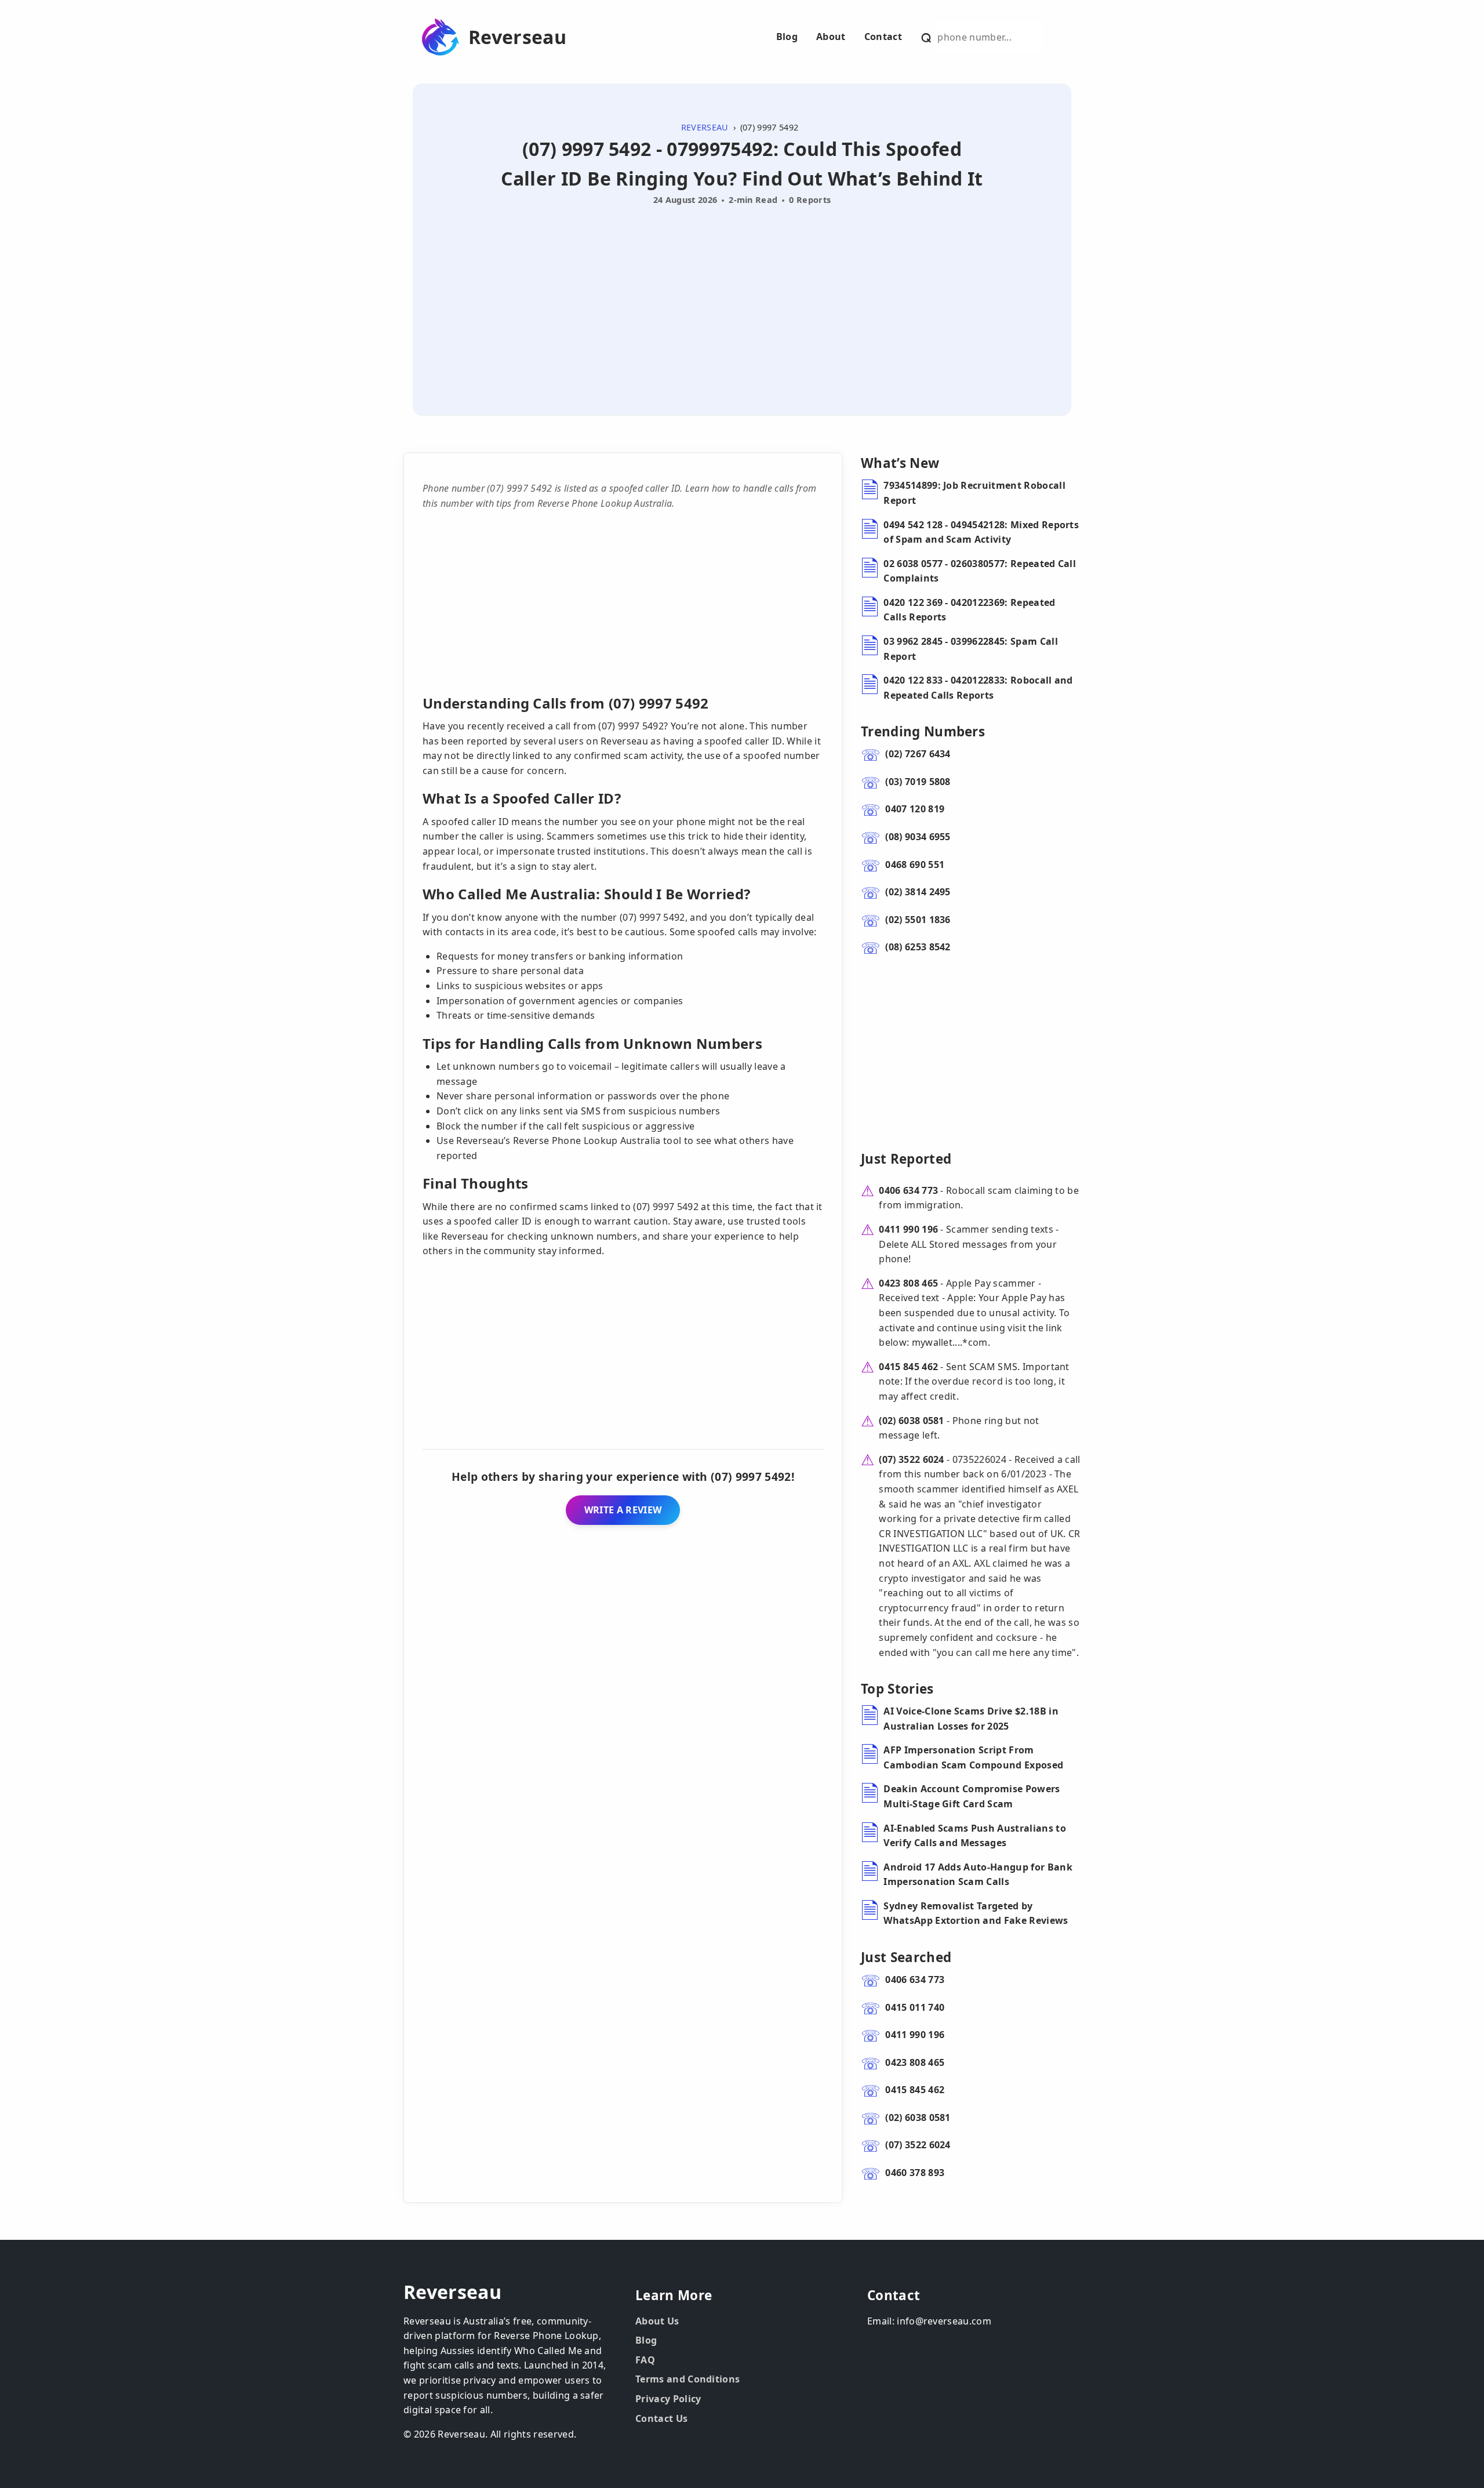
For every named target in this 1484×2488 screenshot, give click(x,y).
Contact (883, 37)
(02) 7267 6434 (918, 754)
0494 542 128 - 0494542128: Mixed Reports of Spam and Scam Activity (981, 532)
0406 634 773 (908, 1190)
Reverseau (517, 37)
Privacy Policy (668, 2399)
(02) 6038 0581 (911, 1421)
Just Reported (906, 1159)
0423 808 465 (908, 1283)
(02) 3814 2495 (918, 892)
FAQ (645, 2360)
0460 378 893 (915, 2173)
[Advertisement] (742, 297)
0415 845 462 (908, 1367)
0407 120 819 (915, 809)
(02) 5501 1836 (918, 920)
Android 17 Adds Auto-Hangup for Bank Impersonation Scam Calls (978, 1875)
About (831, 37)
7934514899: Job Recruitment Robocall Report (974, 493)
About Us (657, 2321)
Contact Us (661, 2418)
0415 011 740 (915, 2007)
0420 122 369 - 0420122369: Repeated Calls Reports (969, 610)
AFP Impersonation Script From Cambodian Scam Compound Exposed (973, 1757)
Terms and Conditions (688, 2379)
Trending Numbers (923, 731)
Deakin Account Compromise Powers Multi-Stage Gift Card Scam (972, 1796)
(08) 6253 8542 (918, 947)
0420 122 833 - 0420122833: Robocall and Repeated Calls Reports (978, 688)
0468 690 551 (915, 865)
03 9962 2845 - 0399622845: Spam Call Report (971, 649)
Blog (787, 37)
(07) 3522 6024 (911, 1459)
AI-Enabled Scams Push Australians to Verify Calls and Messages (975, 1836)
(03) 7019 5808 (918, 782)
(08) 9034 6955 (918, 837)
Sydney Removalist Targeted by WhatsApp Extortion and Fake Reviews (976, 1913)
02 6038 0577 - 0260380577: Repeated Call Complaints (980, 571)
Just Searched (906, 1957)
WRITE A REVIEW (623, 1510)
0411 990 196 (908, 1229)
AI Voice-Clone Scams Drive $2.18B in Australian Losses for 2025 (971, 1719)
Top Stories (897, 1689)
